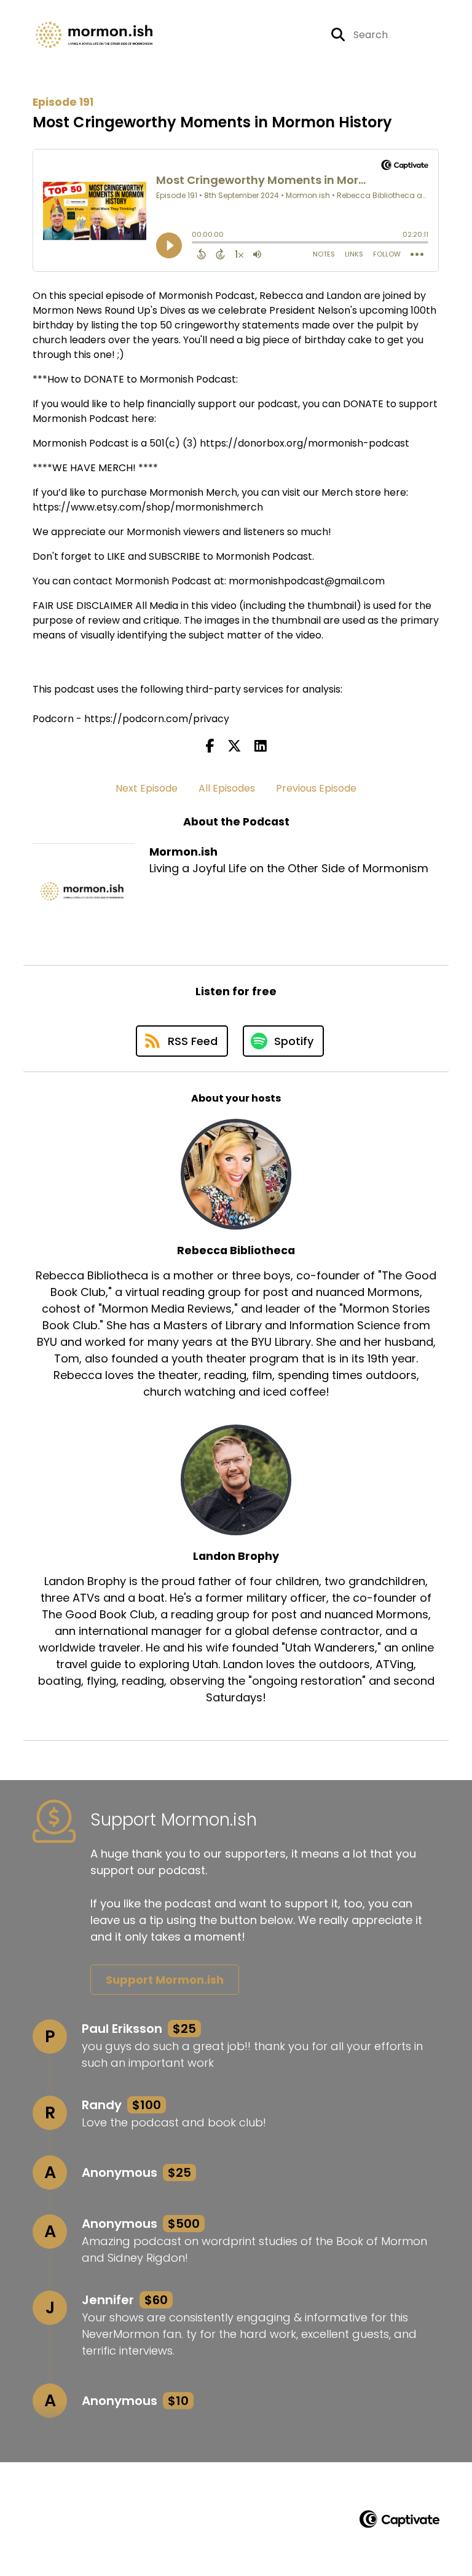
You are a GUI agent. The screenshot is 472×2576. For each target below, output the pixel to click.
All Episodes (227, 788)
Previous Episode (316, 788)
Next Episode (147, 788)
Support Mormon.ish (165, 1980)
